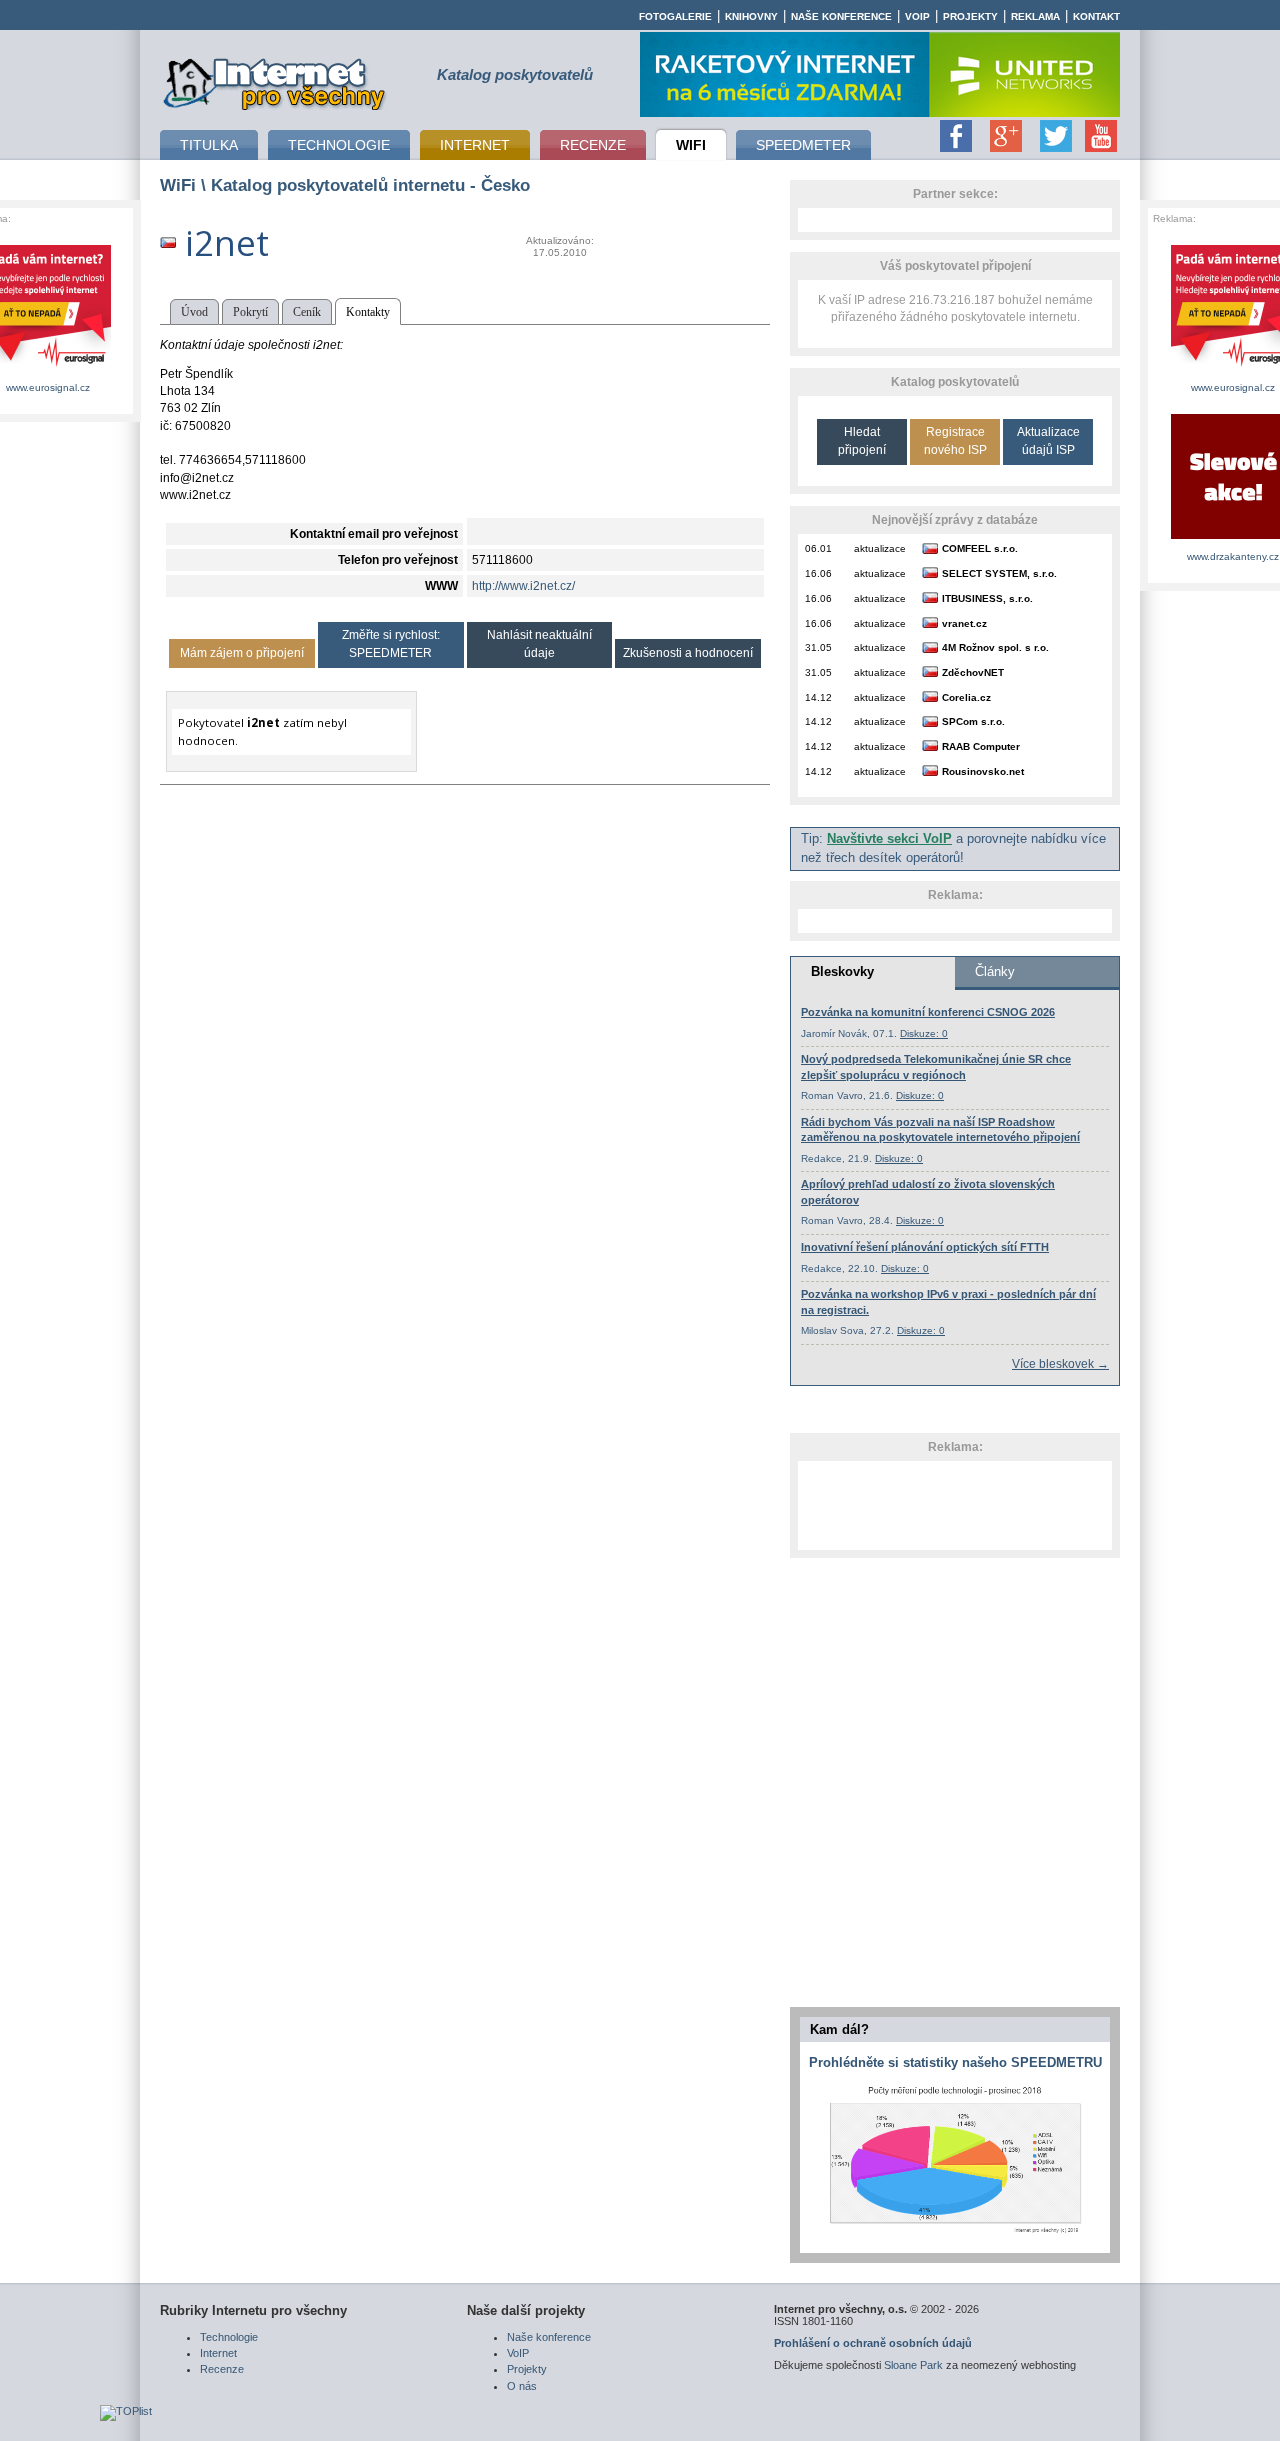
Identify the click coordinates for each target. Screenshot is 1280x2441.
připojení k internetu (275, 81)
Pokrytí (250, 312)
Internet (218, 2353)
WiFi (178, 185)
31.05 (818, 647)
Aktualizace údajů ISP (1048, 440)
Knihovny (751, 16)
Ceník (307, 312)
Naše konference (841, 16)
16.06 (818, 573)
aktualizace (880, 548)
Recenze (222, 2369)
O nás (522, 2386)
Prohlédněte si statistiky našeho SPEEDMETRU (955, 2062)
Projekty (970, 16)
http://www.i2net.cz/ (523, 586)
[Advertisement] (955, 1505)
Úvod (194, 312)
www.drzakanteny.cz (1233, 556)
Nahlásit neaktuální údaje (539, 643)
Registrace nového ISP (955, 440)
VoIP (917, 16)
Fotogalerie (675, 16)
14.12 (818, 697)
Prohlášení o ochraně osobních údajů (873, 2343)
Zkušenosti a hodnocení (688, 653)
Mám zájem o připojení (242, 653)
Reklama (1035, 16)
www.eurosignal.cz (48, 387)
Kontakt (1096, 16)
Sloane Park (913, 2365)
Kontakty (368, 312)
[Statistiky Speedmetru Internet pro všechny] (955, 2234)
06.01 (818, 548)
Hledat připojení (862, 440)
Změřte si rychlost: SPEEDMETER (391, 643)
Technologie (229, 2337)
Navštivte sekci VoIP (889, 839)
